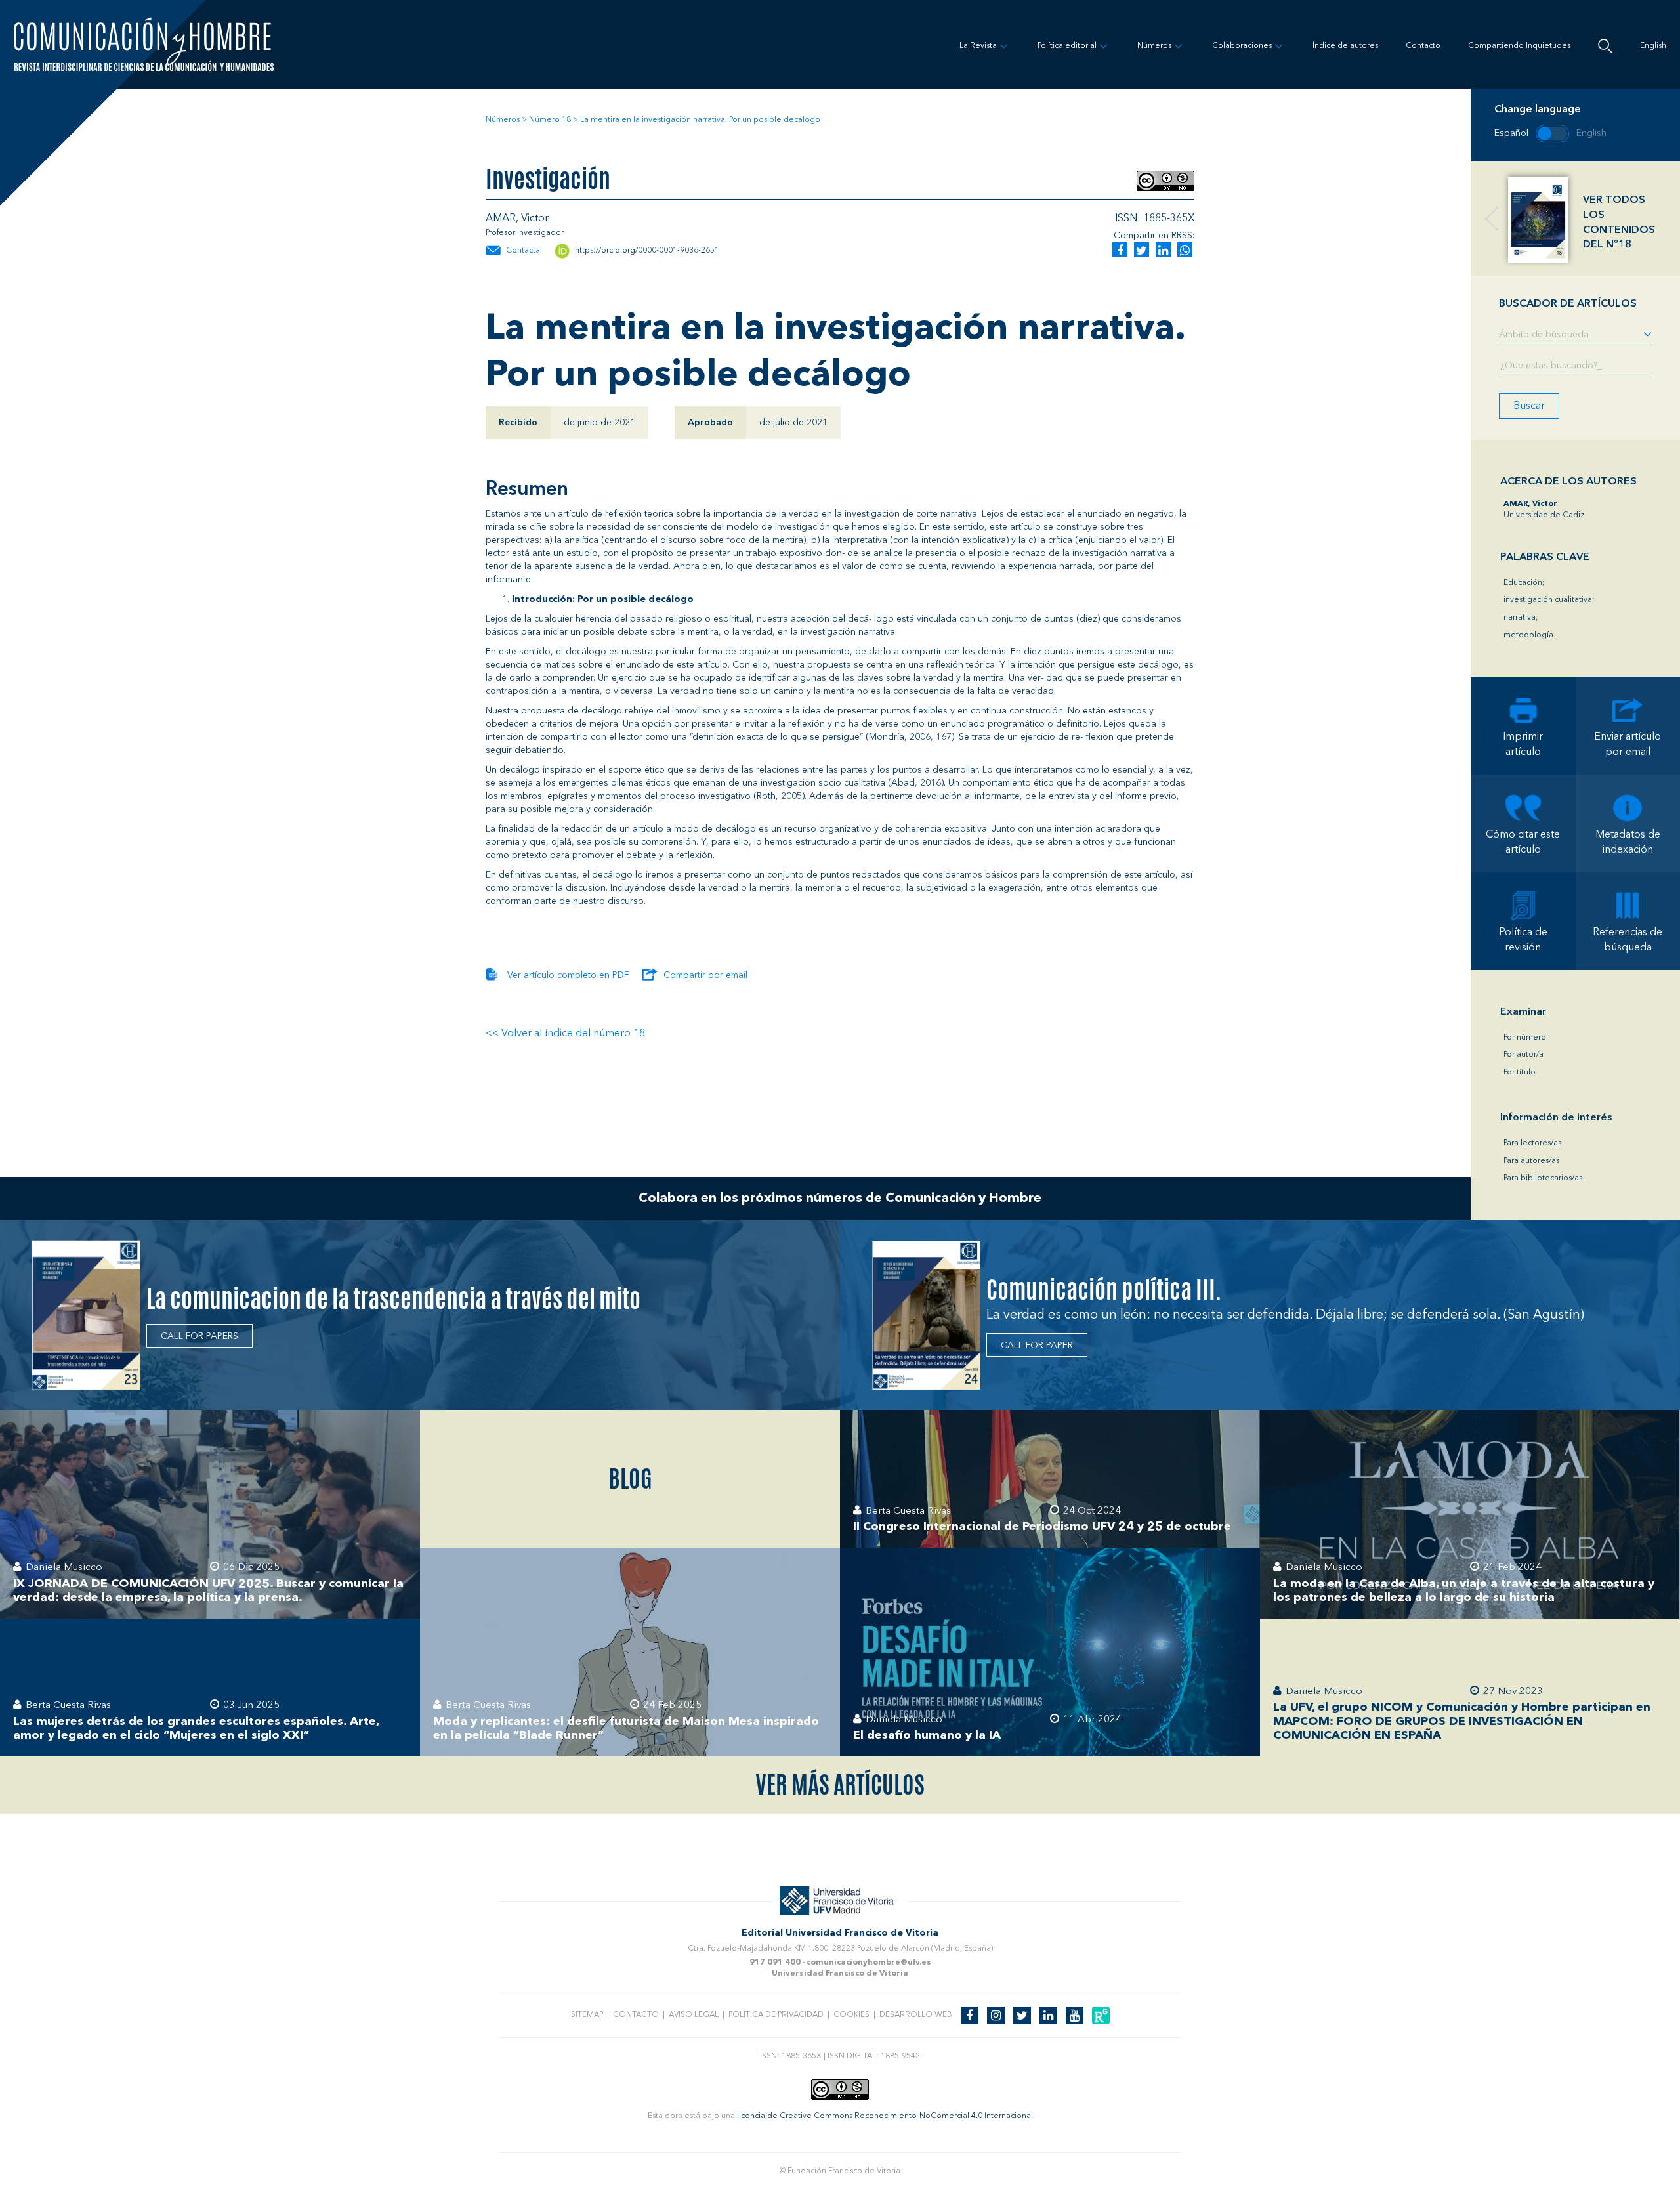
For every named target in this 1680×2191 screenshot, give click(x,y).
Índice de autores (1345, 46)
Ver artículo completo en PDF (568, 975)
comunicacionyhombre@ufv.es (869, 1963)
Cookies (851, 2015)
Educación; (1524, 583)
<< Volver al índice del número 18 (565, 1034)
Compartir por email (705, 975)
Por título (1520, 1073)
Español (1511, 133)
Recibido (518, 423)
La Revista (978, 46)
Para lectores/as (1532, 1143)
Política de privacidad (776, 2015)
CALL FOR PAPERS (199, 1336)
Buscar (1529, 406)
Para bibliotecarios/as (1543, 1178)
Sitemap (587, 2015)
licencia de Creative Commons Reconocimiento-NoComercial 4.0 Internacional (885, 2116)
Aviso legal (694, 2015)
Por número (1525, 1038)
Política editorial (1067, 46)
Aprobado (710, 423)
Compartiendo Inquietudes (1519, 46)
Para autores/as (1531, 1161)
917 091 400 (775, 1963)
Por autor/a (1523, 1055)
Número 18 (550, 120)
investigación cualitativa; (1549, 600)
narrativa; (1521, 618)
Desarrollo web (916, 2015)
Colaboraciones (1242, 46)
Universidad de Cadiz (1544, 510)
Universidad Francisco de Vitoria (840, 1974)
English (1653, 46)
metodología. (1529, 635)
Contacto (1423, 46)
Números (1154, 46)
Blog (630, 1479)
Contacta (523, 251)
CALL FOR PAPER (1037, 1346)
